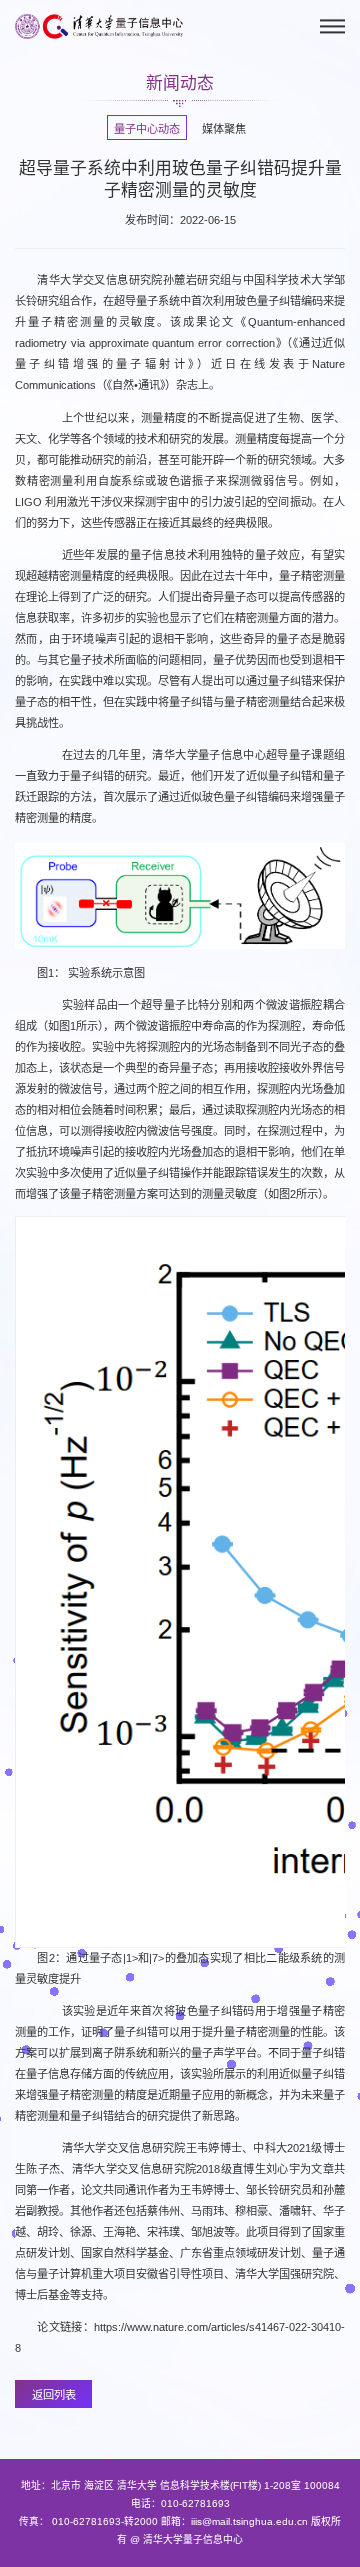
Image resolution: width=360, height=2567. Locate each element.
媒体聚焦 (224, 129)
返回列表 (54, 2395)
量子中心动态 (147, 129)
